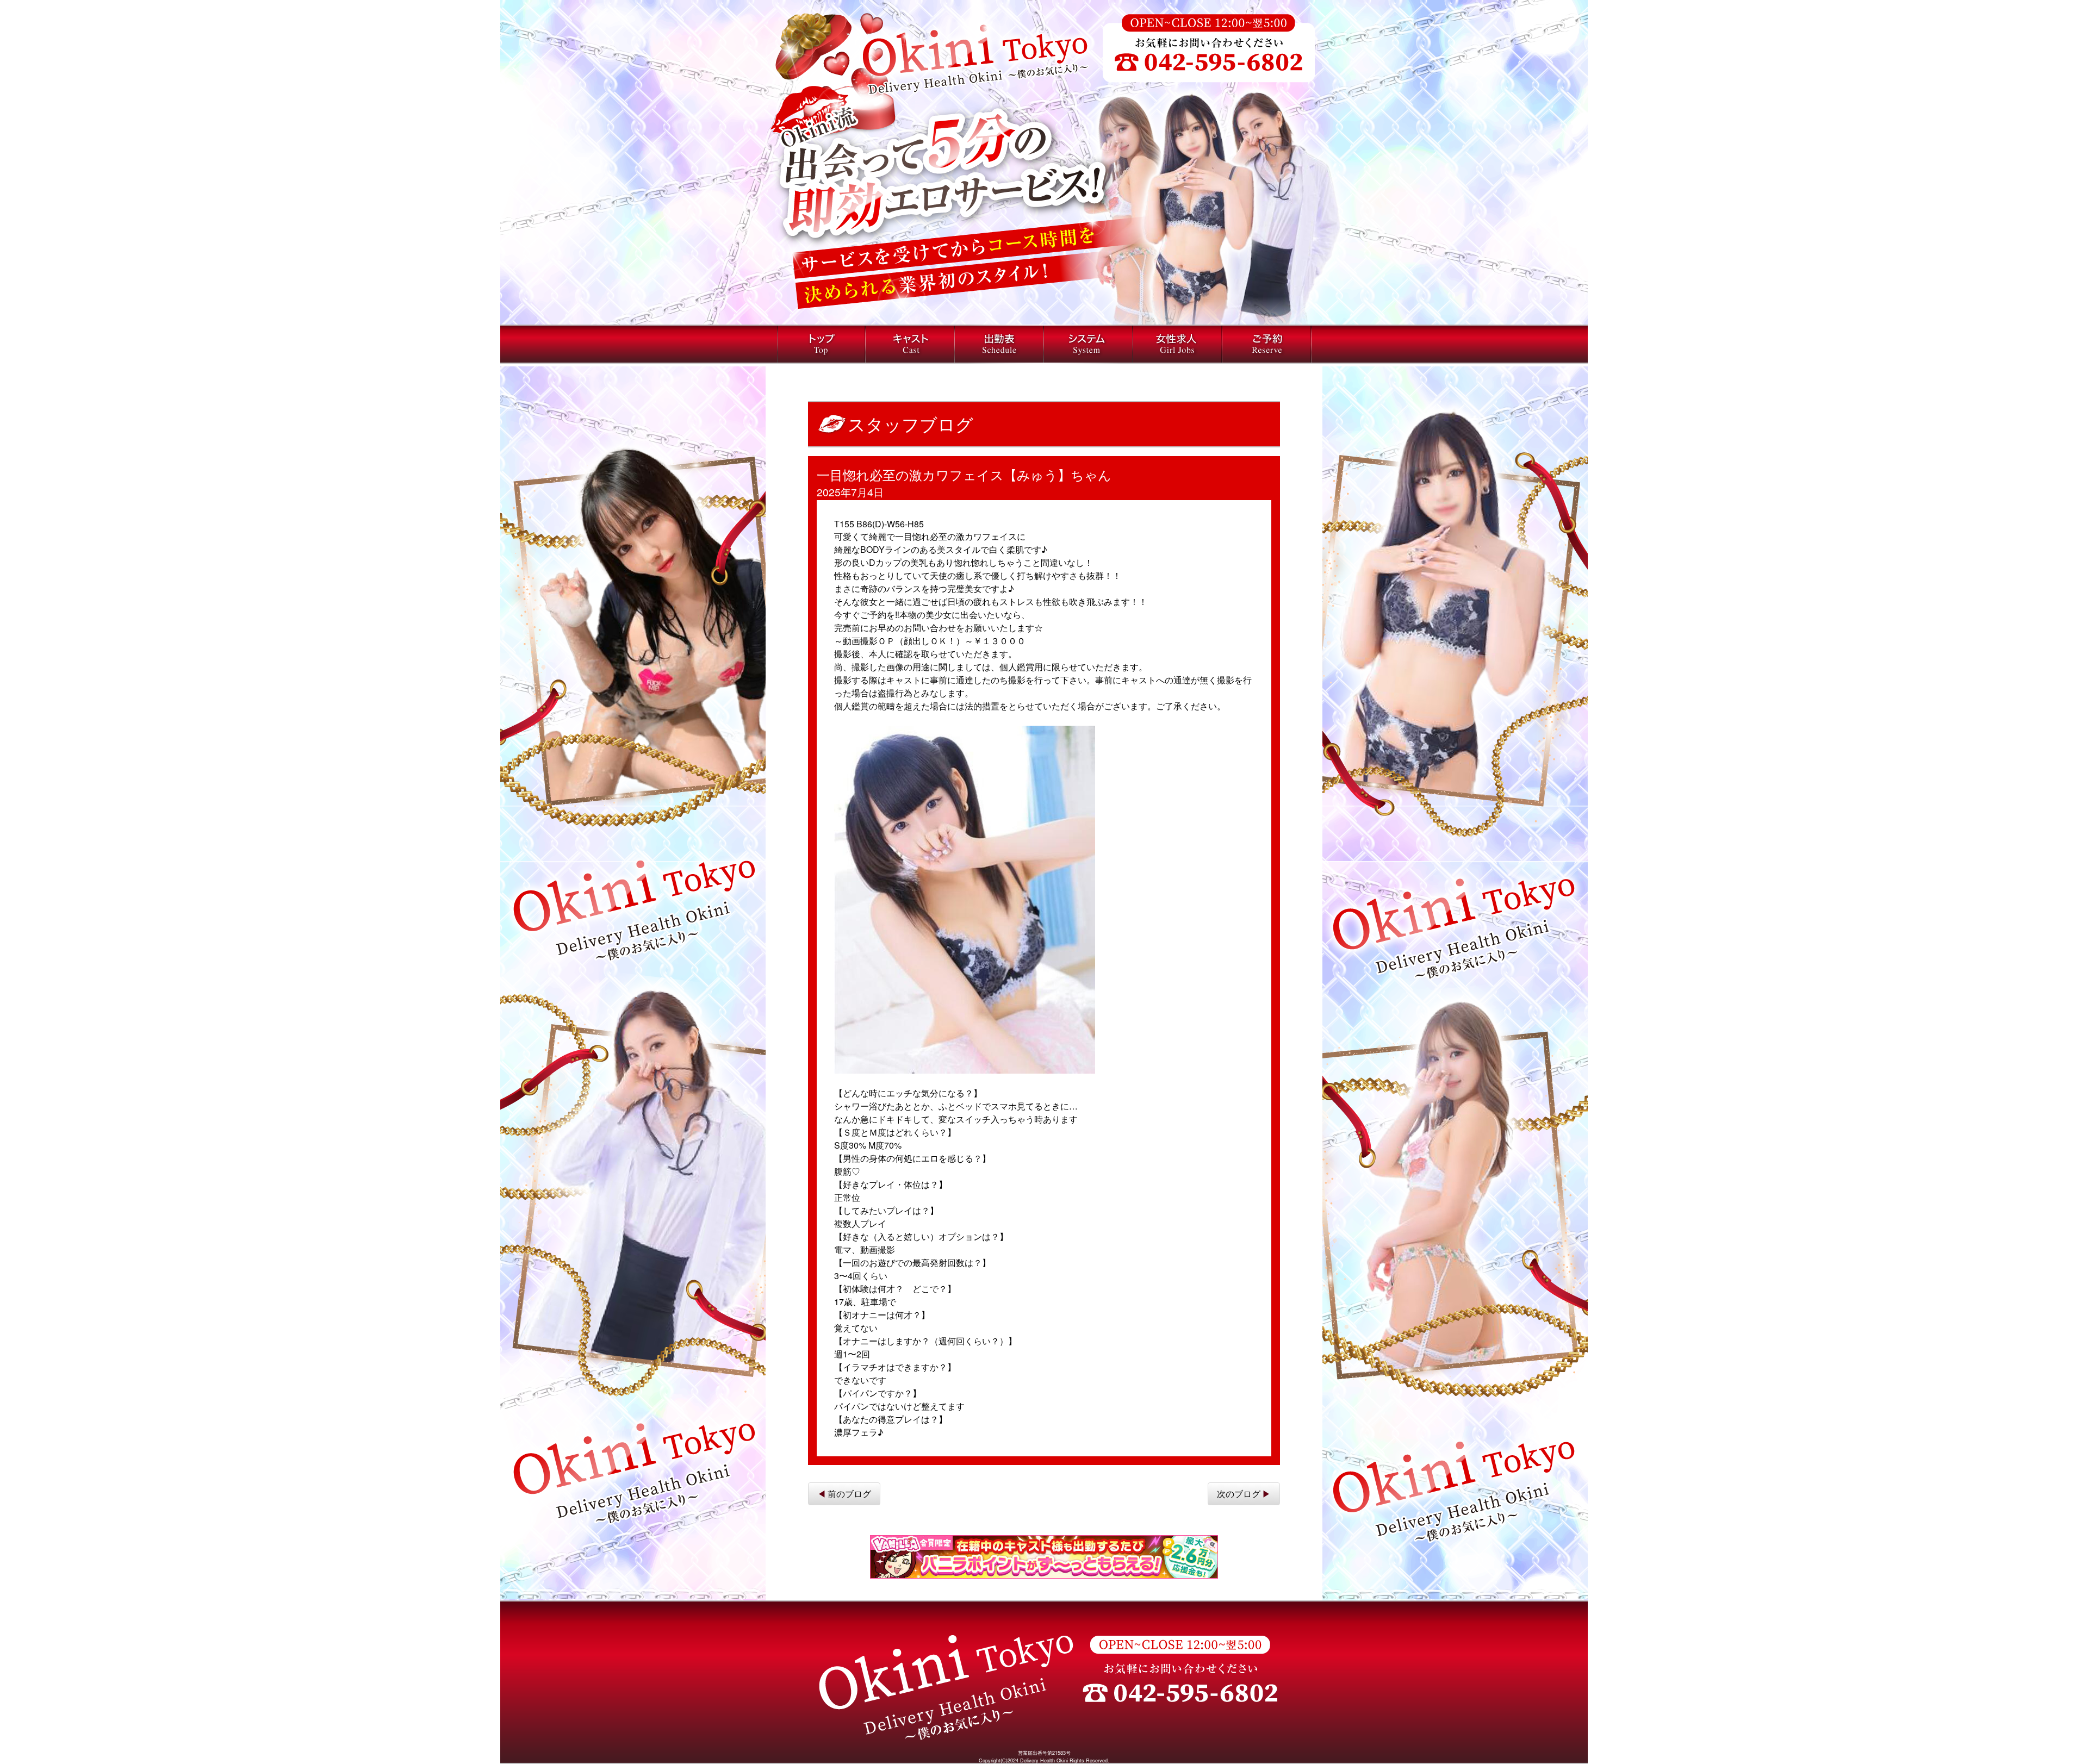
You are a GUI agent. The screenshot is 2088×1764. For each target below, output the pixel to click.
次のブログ (1239, 1494)
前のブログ (849, 1494)
